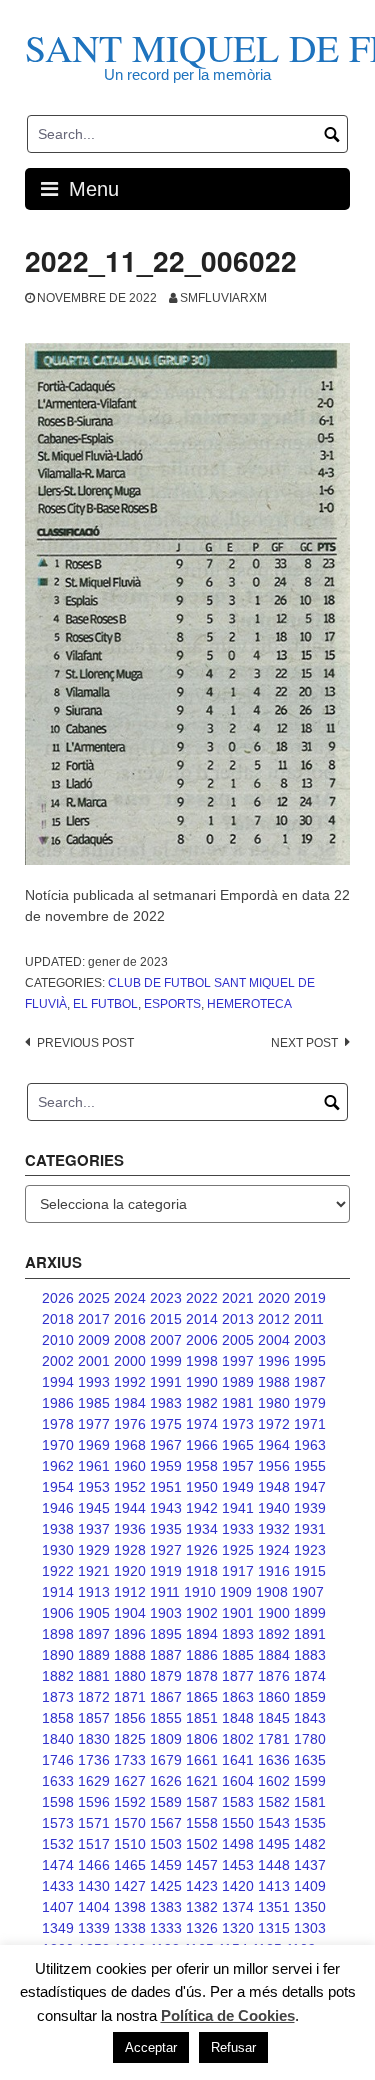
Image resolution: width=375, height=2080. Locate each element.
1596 (94, 1802)
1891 (310, 1634)
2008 (130, 1340)
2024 (130, 1298)
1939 (310, 1508)
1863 (238, 1697)
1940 (274, 1508)
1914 (58, 1592)
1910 (200, 1592)
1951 (166, 1487)
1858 (58, 1718)
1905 (94, 1613)
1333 (166, 1928)
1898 (58, 1634)
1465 (130, 1865)
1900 (274, 1613)
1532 (58, 1844)
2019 (310, 1298)
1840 (58, 1739)
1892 (274, 1634)
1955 (310, 1466)
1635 (310, 1760)
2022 (202, 1298)
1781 (274, 1739)
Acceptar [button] (151, 2047)
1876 (274, 1676)
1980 (274, 1403)
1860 (274, 1697)
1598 (58, 1802)
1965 (238, 1445)
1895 (166, 1634)
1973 (238, 1424)
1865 (202, 1697)
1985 (94, 1403)
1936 (130, 1529)
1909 (236, 1592)
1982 (202, 1403)
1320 (238, 1928)
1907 (308, 1592)
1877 (238, 1676)
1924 (274, 1550)
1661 (202, 1760)
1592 (130, 1802)
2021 (238, 1298)
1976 (130, 1424)
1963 (310, 1445)
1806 (202, 1739)
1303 (310, 1928)
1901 (238, 1613)
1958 (202, 1466)
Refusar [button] (233, 2047)
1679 (166, 1760)
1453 (238, 1865)
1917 (238, 1571)
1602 (274, 1781)
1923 (310, 1550)
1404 (94, 1907)
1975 (166, 1424)
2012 (274, 1319)
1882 (58, 1676)
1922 (58, 1571)
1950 (202, 1487)
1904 (130, 1613)
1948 (274, 1487)
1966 (202, 1445)
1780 (310, 1739)
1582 (274, 1802)
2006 (202, 1340)
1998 (202, 1361)
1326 (202, 1928)
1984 (130, 1403)
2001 (94, 1361)
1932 (274, 1529)
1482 (310, 1844)
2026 (58, 1298)
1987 (310, 1382)
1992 (130, 1382)
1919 (166, 1571)
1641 (238, 1760)
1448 (274, 1865)
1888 (130, 1655)
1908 (272, 1592)
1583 (238, 1802)
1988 (274, 1382)
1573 (58, 1823)
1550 (238, 1823)
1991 (166, 1382)
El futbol (105, 1004)
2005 (238, 1340)
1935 (166, 1529)
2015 (166, 1319)
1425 (166, 1886)
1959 (166, 1466)
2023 (166, 1298)
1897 (94, 1634)
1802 (238, 1739)
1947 (310, 1487)
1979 (310, 1403)
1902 (202, 1613)
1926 (202, 1550)
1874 (310, 1676)
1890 (58, 1655)
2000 (130, 1361)
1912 (130, 1592)
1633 (58, 1781)
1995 (310, 1361)
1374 (238, 1907)
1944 (130, 1508)
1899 (310, 1613)
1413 (274, 1886)
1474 (58, 1865)
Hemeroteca (249, 1004)
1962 (58, 1466)
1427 (130, 1886)
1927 (166, 1550)
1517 (94, 1844)
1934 (202, 1529)
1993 (94, 1382)
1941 (238, 1508)
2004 (274, 1340)
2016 (130, 1319)
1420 (238, 1886)
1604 (238, 1781)
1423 (202, 1886)
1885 (238, 1655)
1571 (94, 1823)
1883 (310, 1655)
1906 (58, 1613)
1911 (165, 1592)
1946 (58, 1508)
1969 (94, 1445)
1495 (274, 1844)
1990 (202, 1382)
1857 (94, 1718)
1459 (166, 1865)
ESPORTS (172, 1004)
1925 (238, 1550)
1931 (310, 1529)
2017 (94, 1319)
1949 (238, 1487)
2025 (94, 1298)
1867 (166, 1697)
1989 (238, 1382)
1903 (166, 1613)
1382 (202, 1907)
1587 (202, 1802)
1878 (202, 1676)
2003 (310, 1340)
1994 (58, 1382)
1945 (94, 1508)
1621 (202, 1781)
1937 (94, 1529)
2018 (58, 1319)
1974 (202, 1424)
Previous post (85, 1043)
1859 (310, 1697)
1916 (274, 1571)
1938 (58, 1529)
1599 (310, 1781)
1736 (94, 1760)
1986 (58, 1403)
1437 (310, 1865)
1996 (274, 1361)
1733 (130, 1760)
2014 (202, 1319)
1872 (94, 1697)
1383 (166, 1907)
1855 (166, 1718)
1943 (166, 1508)
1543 (274, 1823)
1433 (58, 1886)
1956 (274, 1466)
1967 (166, 1445)
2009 (94, 1340)
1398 (130, 1907)
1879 (166, 1676)
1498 (238, 1844)
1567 (166, 1823)
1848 (238, 1718)
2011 (309, 1319)
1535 (310, 1823)
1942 (202, 1508)
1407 (58, 1907)
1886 (202, 1655)
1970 (58, 1445)
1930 (58, 1550)
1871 (130, 1697)
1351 (274, 1907)
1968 (130, 1445)
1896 (130, 1634)
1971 (310, 1424)
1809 (166, 1739)
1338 (130, 1928)
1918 (202, 1571)
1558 (202, 1823)
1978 (58, 1424)
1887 (166, 1655)
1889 (94, 1655)
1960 (130, 1466)
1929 (94, 1550)
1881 (94, 1676)
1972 (274, 1424)
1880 (130, 1676)
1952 (130, 1487)
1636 (274, 1760)
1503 (166, 1844)
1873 (58, 1697)
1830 (94, 1739)
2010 (58, 1340)
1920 (130, 1571)
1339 (94, 1928)
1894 (202, 1634)
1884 (274, 1655)
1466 (94, 1865)
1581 (310, 1802)
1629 (94, 1781)
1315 (274, 1928)
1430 (94, 1886)
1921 (94, 1571)
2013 (238, 1319)
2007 (166, 1340)
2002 (58, 1361)
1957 (238, 1466)
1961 (94, 1466)
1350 (310, 1907)
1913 (94, 1592)
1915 (310, 1571)
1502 (202, 1844)
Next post (304, 1043)
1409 (310, 1886)
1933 (238, 1529)
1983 (166, 1403)
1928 (130, 1550)
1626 (166, 1781)
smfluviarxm (223, 298)
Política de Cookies (228, 2015)
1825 (130, 1739)
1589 (166, 1802)
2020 (274, 1298)
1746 (58, 1760)
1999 (166, 1361)
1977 (94, 1424)
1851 (202, 1718)
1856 (130, 1718)
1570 (130, 1823)
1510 (130, 1844)
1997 (238, 1361)
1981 (238, 1403)
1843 (310, 1718)
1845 (274, 1718)
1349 (58, 1928)
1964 (274, 1445)
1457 (202, 1865)
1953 (94, 1487)
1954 (58, 1487)
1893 (238, 1634)
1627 (130, 1781)
